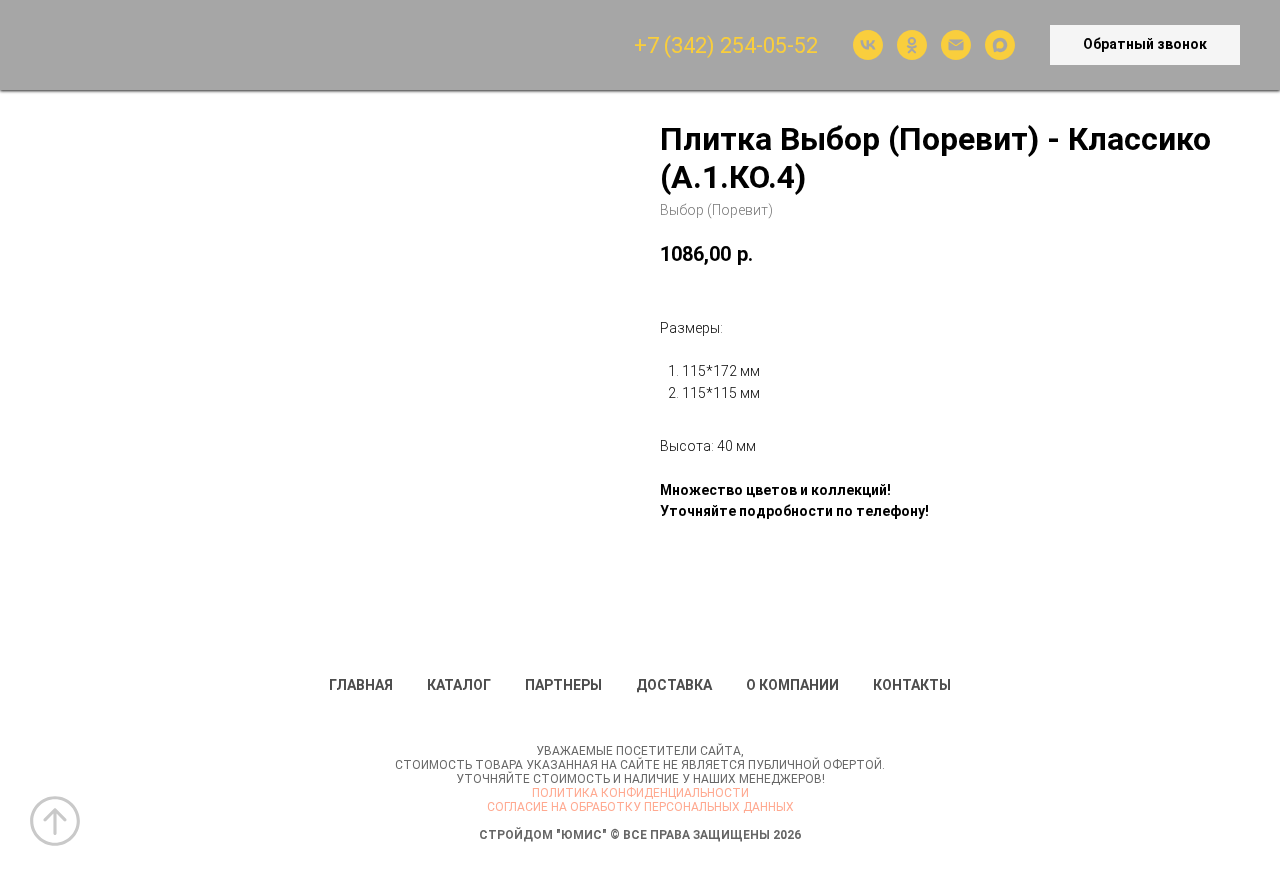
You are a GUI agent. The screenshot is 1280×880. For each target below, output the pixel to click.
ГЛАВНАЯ (146, 45)
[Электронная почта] (956, 45)
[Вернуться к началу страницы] (55, 821)
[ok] (912, 45)
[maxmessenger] (1000, 45)
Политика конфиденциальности (640, 793)
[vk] (868, 45)
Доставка (674, 685)
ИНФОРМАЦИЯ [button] (367, 45)
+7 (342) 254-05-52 (726, 45)
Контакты (912, 685)
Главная (361, 685)
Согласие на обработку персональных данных (640, 807)
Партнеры (563, 685)
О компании (792, 685)
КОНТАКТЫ (496, 45)
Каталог (459, 685)
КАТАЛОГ (246, 45)
